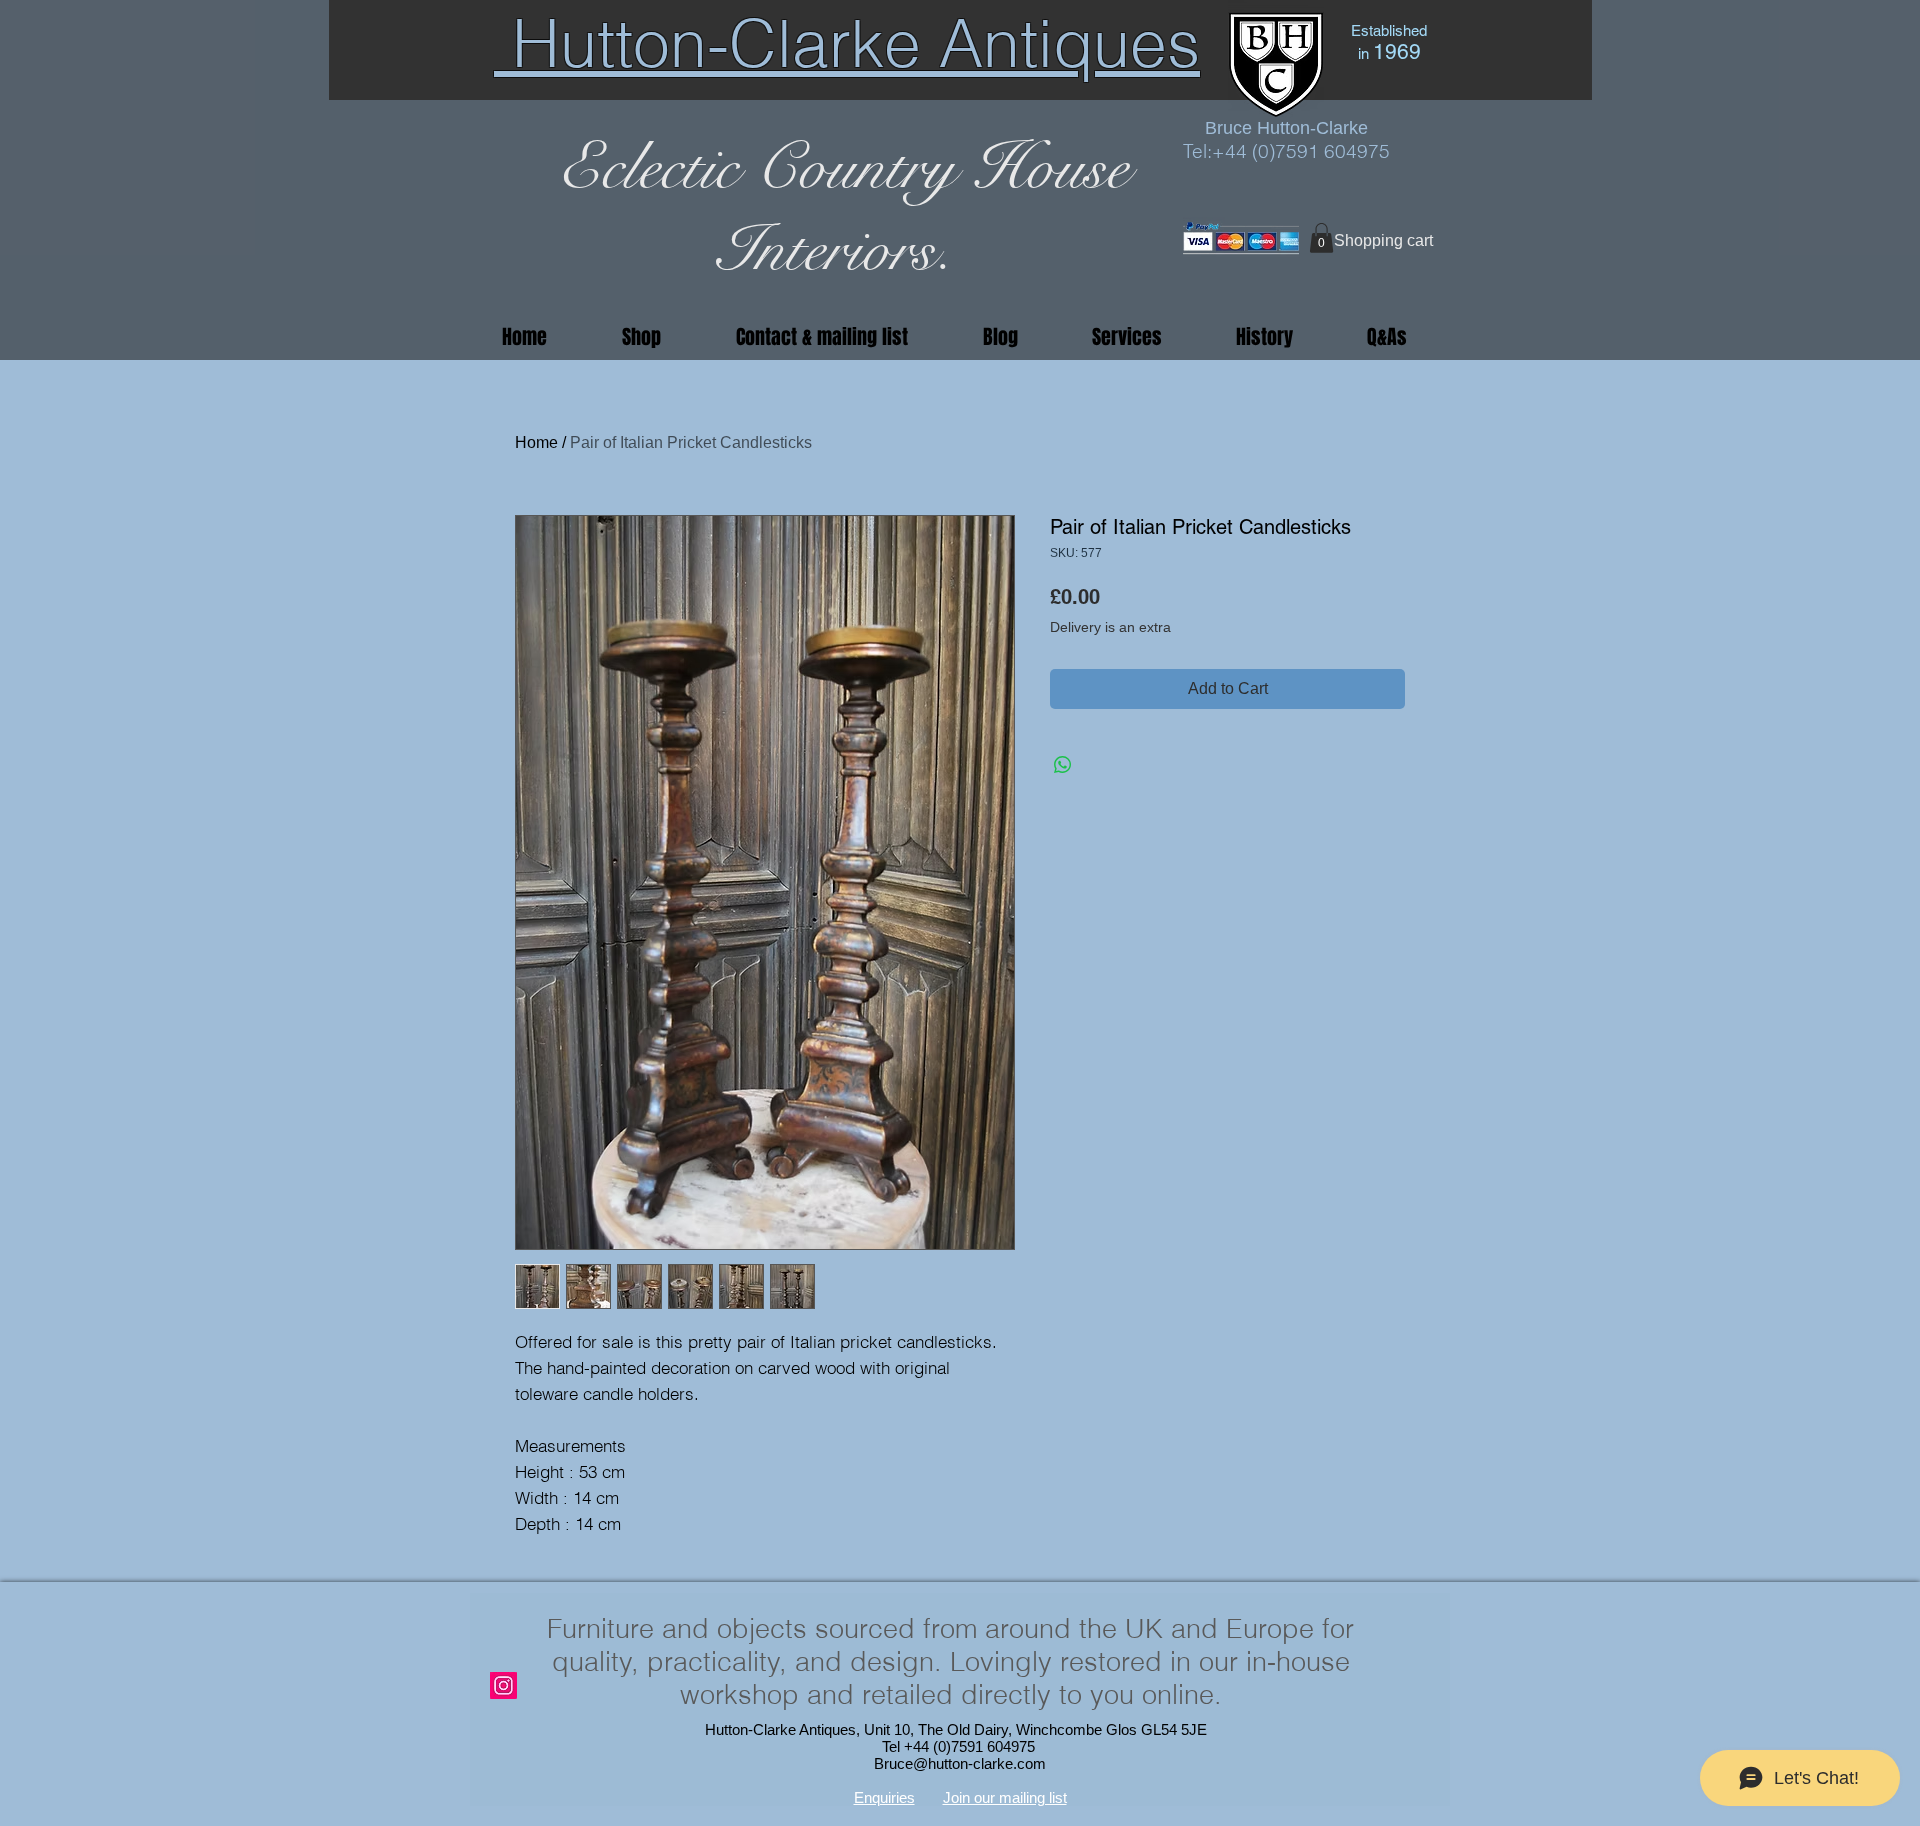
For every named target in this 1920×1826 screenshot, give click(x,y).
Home (536, 442)
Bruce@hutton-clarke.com (960, 1763)
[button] (1321, 238)
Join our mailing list (1005, 1797)
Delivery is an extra (1110, 627)
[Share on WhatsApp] (1063, 765)
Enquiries (884, 1797)
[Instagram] (503, 1685)
